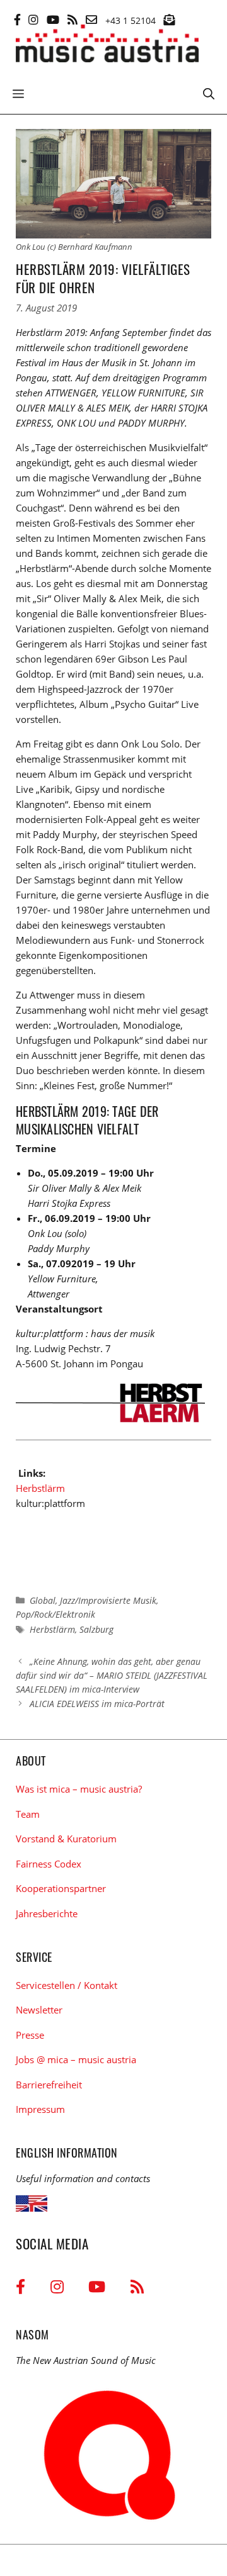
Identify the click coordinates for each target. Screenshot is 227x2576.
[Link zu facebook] (17, 20)
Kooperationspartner (61, 1888)
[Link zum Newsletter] (169, 20)
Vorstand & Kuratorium (66, 1839)
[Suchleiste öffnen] (209, 92)
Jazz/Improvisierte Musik (108, 1600)
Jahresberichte (47, 1913)
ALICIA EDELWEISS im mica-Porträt (97, 1704)
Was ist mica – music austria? (79, 1789)
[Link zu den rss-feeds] (73, 20)
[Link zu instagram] (33, 20)
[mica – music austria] (107, 46)
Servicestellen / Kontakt (67, 1985)
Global (43, 1600)
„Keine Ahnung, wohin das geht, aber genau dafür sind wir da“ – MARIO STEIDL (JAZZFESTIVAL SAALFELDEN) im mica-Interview (112, 1676)
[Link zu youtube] (53, 20)
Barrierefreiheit (49, 2085)
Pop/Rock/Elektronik (55, 1614)
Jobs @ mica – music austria (76, 2059)
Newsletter (39, 2010)
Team (28, 1814)
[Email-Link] (91, 20)
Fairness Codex (49, 1864)
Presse (30, 2035)
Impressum (40, 2109)
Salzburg (96, 1629)
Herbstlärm (40, 1488)
